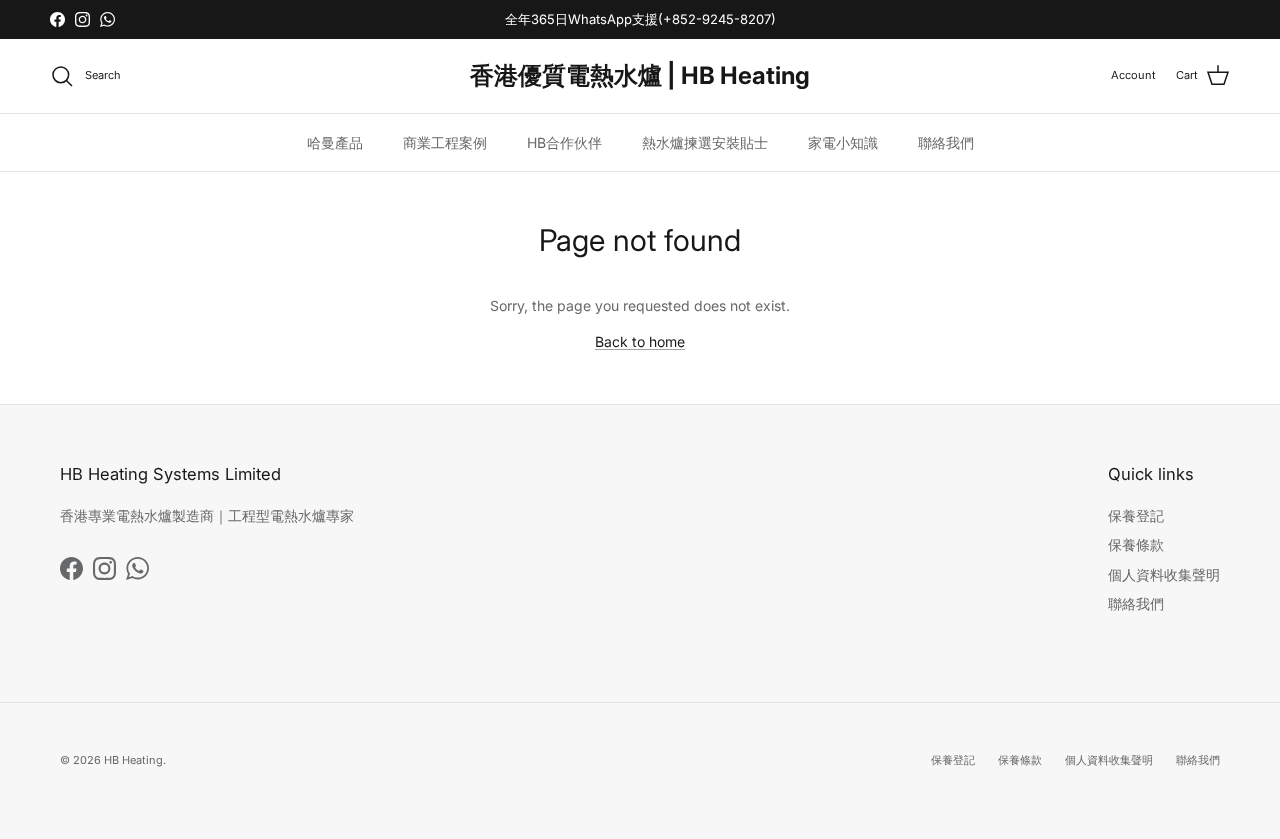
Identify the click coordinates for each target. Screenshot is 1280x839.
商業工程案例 (445, 142)
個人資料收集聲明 (1164, 574)
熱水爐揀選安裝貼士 (705, 142)
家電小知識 (843, 142)
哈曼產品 (335, 142)
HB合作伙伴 (564, 142)
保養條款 (1136, 544)
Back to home (640, 341)
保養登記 (1136, 515)
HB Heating (133, 760)
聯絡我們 (946, 142)
